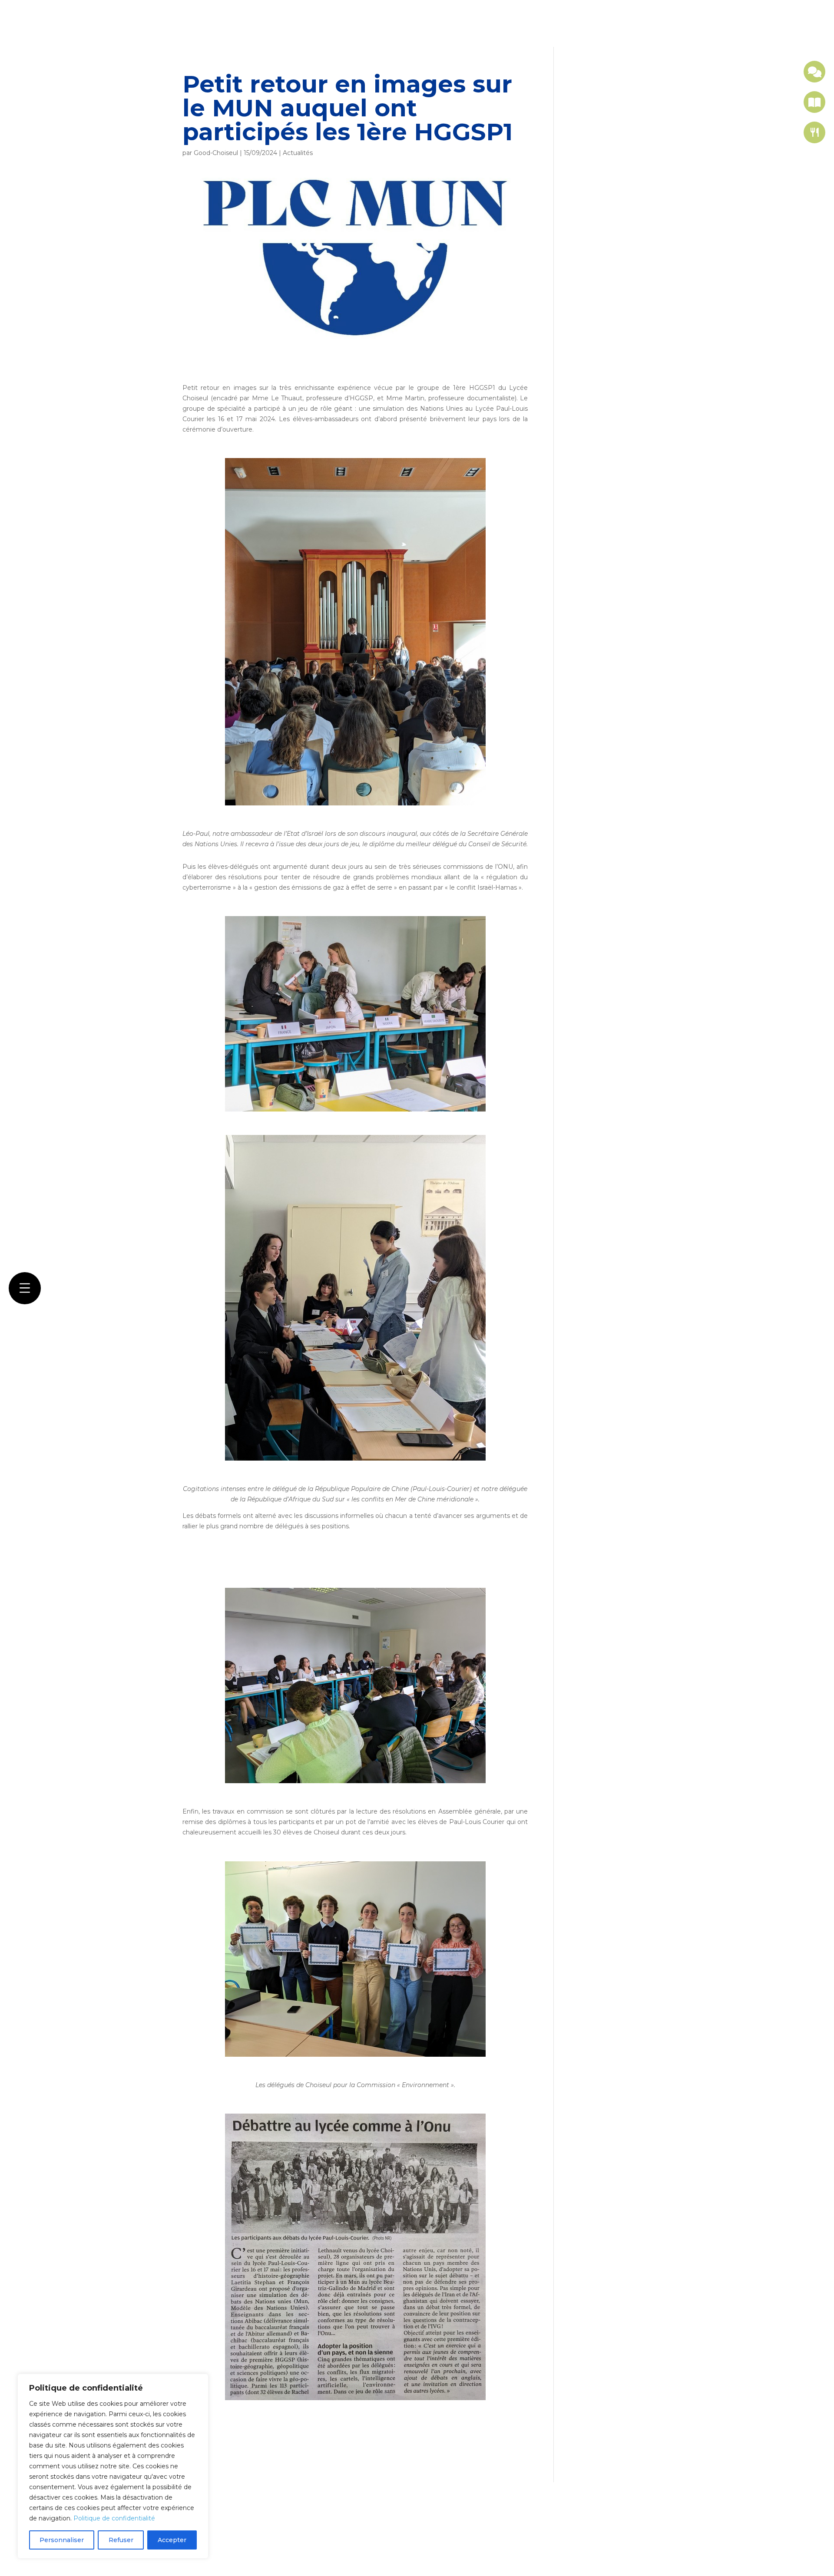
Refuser (121, 2540)
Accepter (172, 2540)
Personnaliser (62, 2540)
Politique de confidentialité (114, 2518)
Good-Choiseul (216, 153)
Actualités (298, 153)
